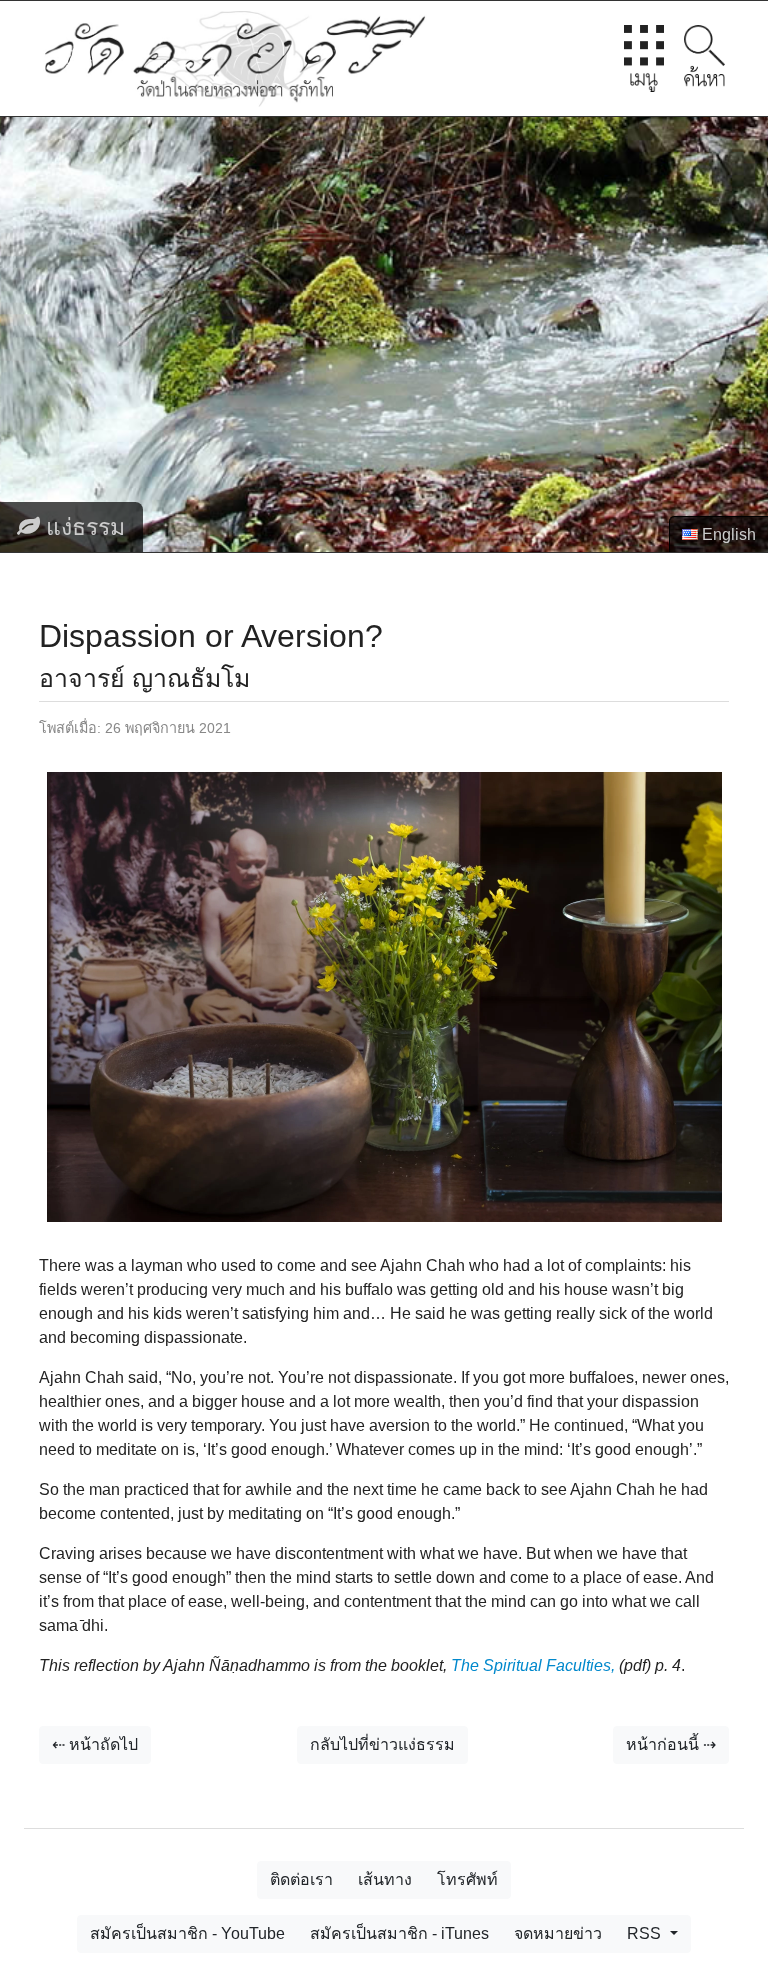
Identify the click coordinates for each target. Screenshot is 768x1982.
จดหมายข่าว (558, 1933)
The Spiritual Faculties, (533, 1665)
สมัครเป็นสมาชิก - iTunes (399, 1933)
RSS (646, 1933)
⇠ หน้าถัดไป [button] (95, 1744)
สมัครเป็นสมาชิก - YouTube (187, 1933)
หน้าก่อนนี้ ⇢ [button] (671, 1744)
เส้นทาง (385, 1879)
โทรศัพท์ (467, 1879)
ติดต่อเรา (301, 1879)
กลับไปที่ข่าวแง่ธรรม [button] (382, 1744)
